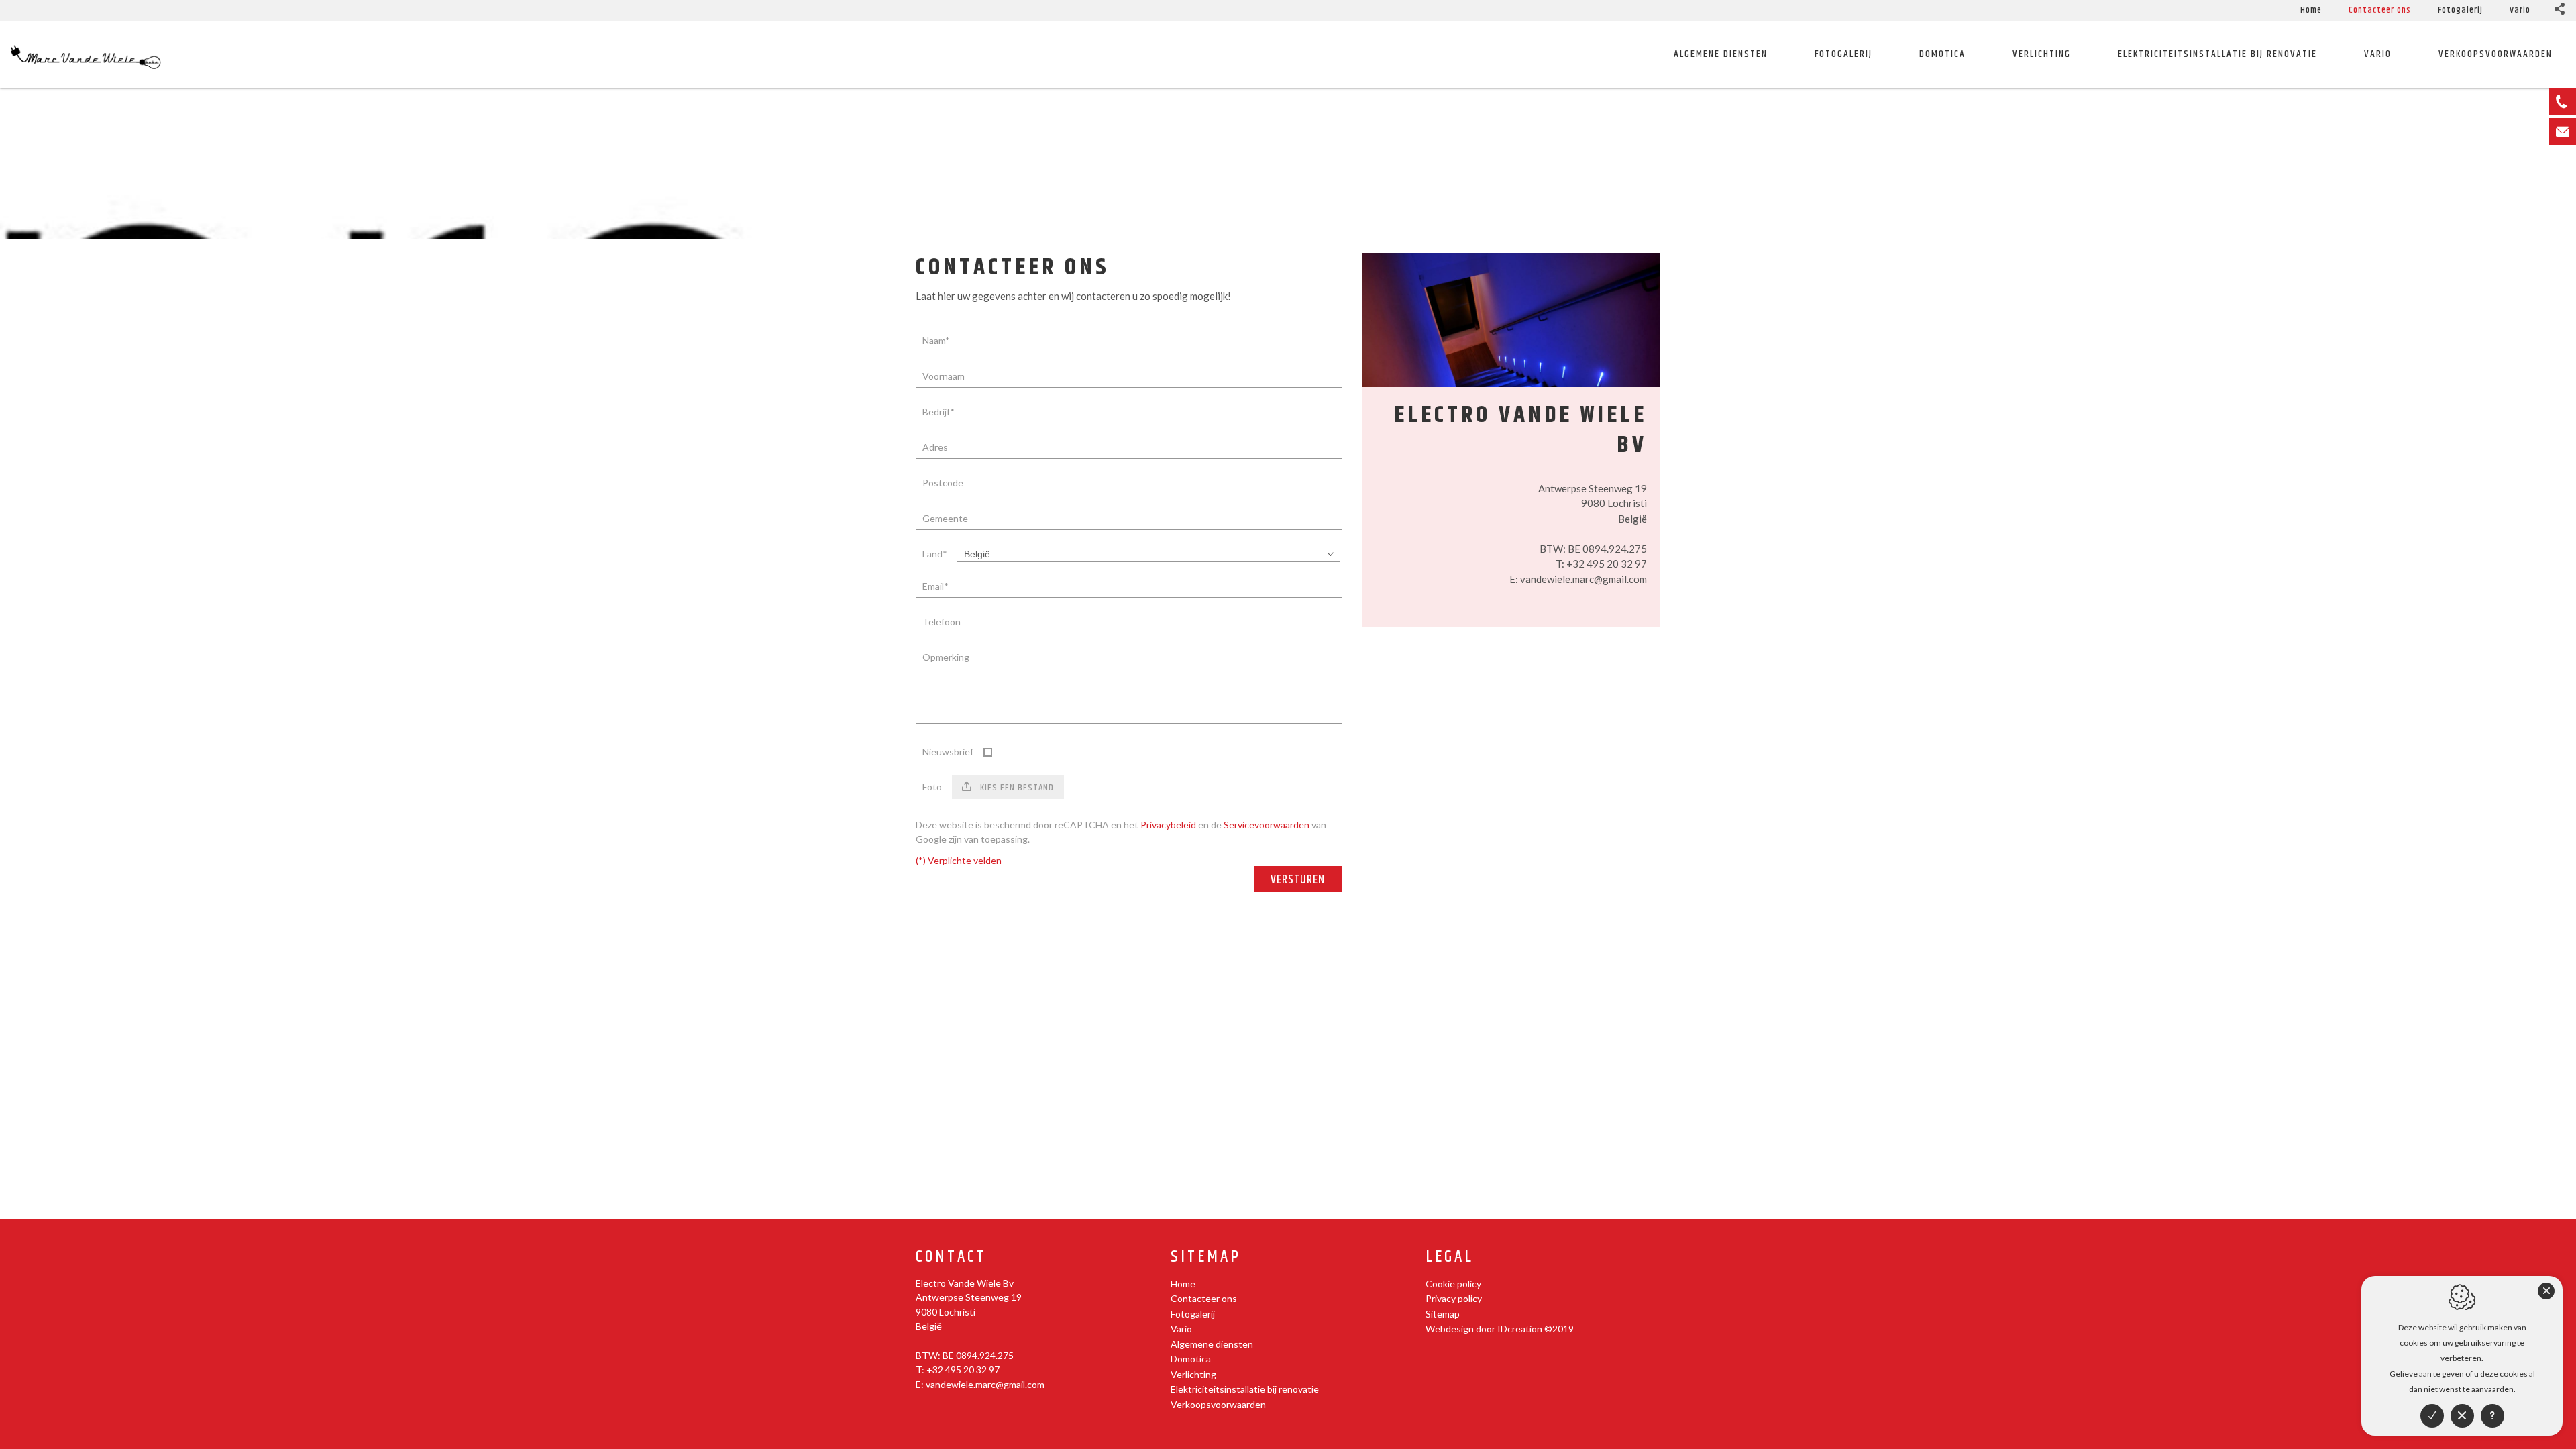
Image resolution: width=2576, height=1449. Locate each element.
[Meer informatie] (2492, 1416)
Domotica (1942, 54)
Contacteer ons (2380, 10)
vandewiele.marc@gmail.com (1584, 579)
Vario (2520, 10)
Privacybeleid (1168, 825)
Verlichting (2042, 54)
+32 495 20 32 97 (1607, 563)
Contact (951, 1257)
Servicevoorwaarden (1267, 825)
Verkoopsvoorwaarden (1218, 1404)
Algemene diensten (1721, 54)
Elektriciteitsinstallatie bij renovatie (2217, 54)
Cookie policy (1453, 1284)
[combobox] (1149, 554)
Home (2311, 10)
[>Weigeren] (2462, 1416)
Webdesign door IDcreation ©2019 (1500, 1329)
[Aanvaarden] (2432, 1416)
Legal (1450, 1257)
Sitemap (1206, 1257)
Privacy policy (1454, 1298)
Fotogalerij (2460, 10)
